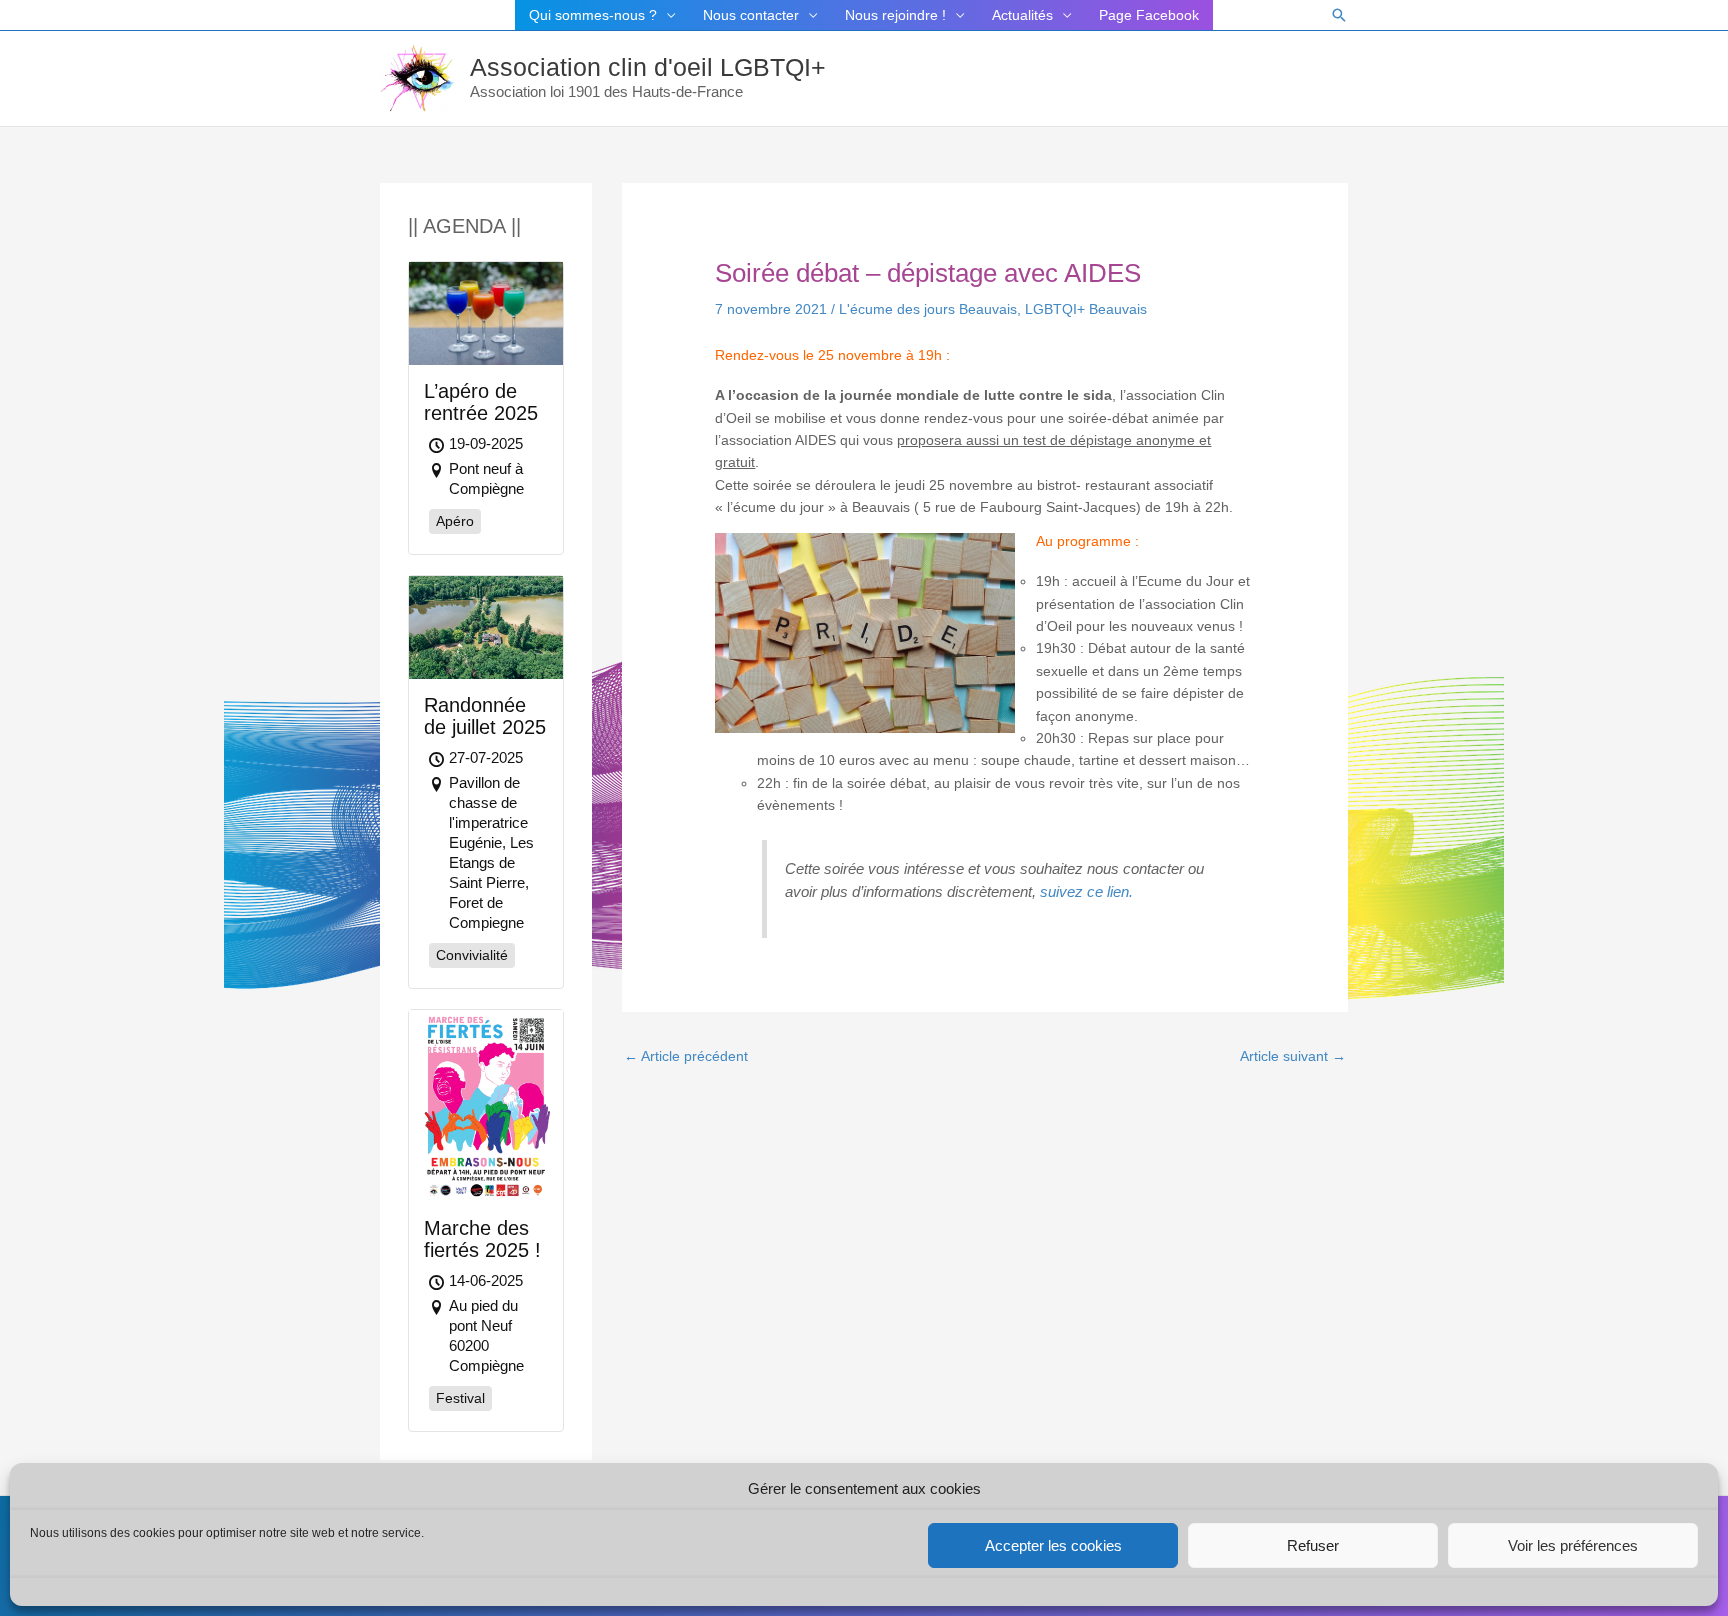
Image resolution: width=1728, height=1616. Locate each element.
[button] (1339, 15)
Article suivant (1293, 1056)
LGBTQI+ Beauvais (1086, 309)
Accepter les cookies (1053, 1545)
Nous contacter (751, 15)
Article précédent (686, 1056)
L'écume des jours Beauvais (928, 309)
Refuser (1313, 1545)
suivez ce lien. (1086, 891)
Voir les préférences (1573, 1545)
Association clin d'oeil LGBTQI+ (648, 67)
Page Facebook (1149, 15)
